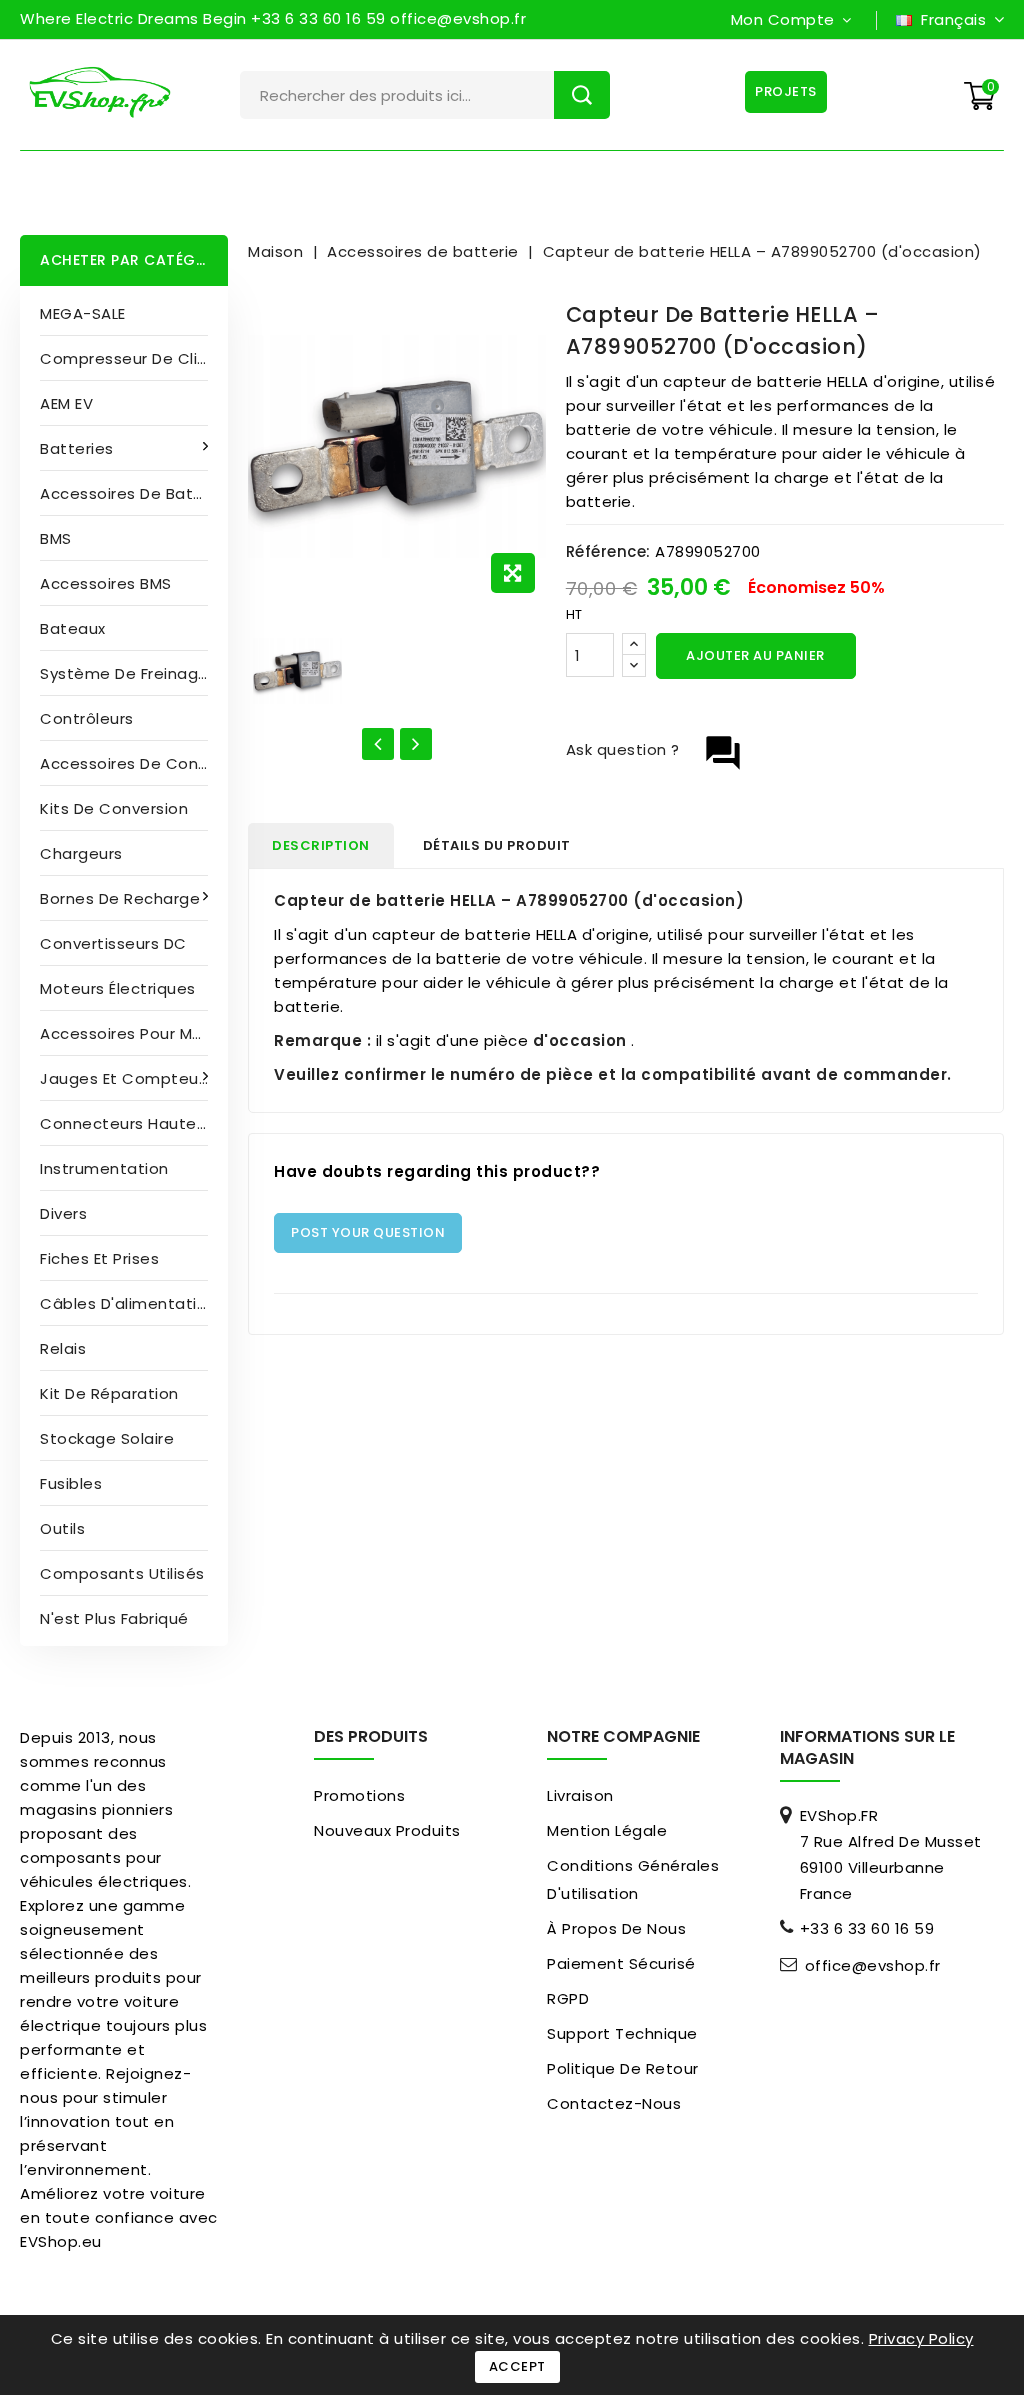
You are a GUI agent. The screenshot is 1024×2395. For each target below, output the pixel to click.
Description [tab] (321, 845)
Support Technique (622, 2033)
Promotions (359, 1795)
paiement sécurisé (621, 1963)
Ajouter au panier (755, 655)
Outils (62, 1528)
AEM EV (66, 403)
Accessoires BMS (106, 583)
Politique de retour (623, 2068)
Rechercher (582, 95)
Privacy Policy (921, 2338)
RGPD (568, 1998)
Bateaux (73, 628)
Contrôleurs (87, 718)
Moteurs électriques (118, 988)
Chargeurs (81, 853)
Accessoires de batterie (134, 493)
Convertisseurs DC (113, 943)
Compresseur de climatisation (134, 358)
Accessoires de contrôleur (134, 763)
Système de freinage (124, 673)
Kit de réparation (109, 1393)
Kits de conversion (114, 808)
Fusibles (71, 1483)
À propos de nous (616, 1928)
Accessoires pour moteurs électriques (134, 1033)
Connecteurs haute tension (134, 1123)
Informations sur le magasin (867, 1747)
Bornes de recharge (120, 898)
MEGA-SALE (83, 313)
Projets (786, 91)
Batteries (77, 448)
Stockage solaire (107, 1438)
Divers (63, 1213)
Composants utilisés (122, 1573)
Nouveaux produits (387, 1830)
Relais (63, 1348)
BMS (56, 538)
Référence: (608, 551)
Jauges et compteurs (126, 1078)
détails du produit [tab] (497, 845)
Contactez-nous (614, 2103)
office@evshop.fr (873, 1966)
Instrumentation (104, 1168)
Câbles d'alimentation (128, 1303)
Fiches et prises (99, 1258)
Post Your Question (368, 1232)
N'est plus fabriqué (114, 1618)
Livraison (580, 1795)
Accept (517, 2366)
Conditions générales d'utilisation (633, 1879)
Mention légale (607, 1830)
